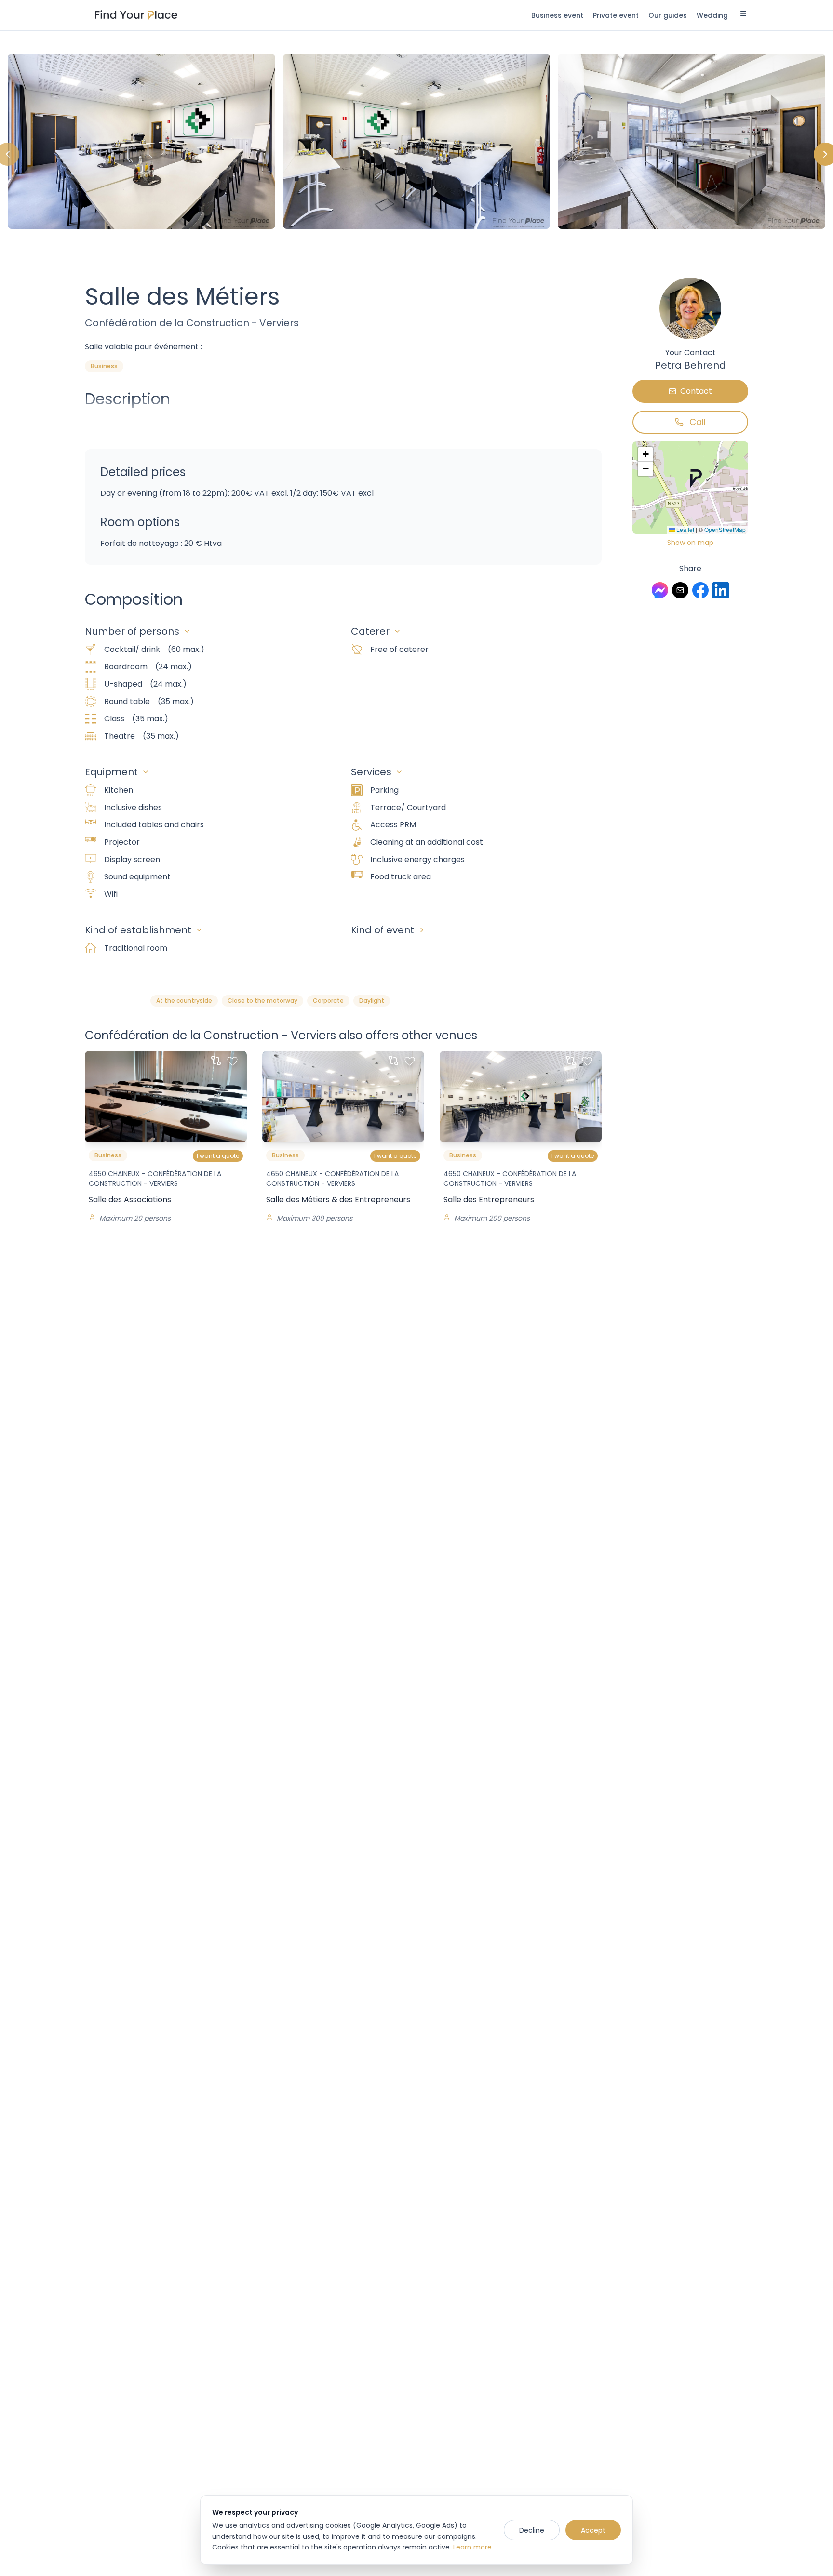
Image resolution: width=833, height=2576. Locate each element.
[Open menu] (743, 15)
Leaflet (685, 529)
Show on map (690, 543)
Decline (532, 2530)
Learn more (472, 2547)
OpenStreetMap (725, 529)
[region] (416, 154)
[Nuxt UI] (136, 15)
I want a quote (218, 1156)
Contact (696, 391)
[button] (696, 478)
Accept (593, 2530)
